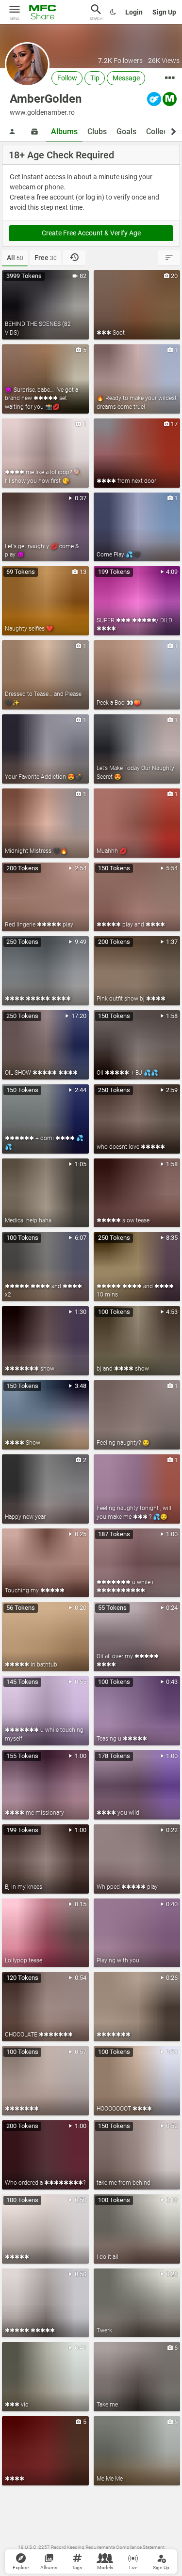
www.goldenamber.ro (42, 112)
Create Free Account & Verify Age (91, 233)
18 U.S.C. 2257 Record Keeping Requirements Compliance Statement (91, 2547)
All (15, 258)
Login (134, 12)
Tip (95, 78)
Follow (67, 78)
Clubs (97, 131)
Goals (126, 131)
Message (126, 78)
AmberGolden (46, 99)
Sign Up (164, 12)
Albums (64, 131)
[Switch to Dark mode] (113, 12)
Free (46, 258)
